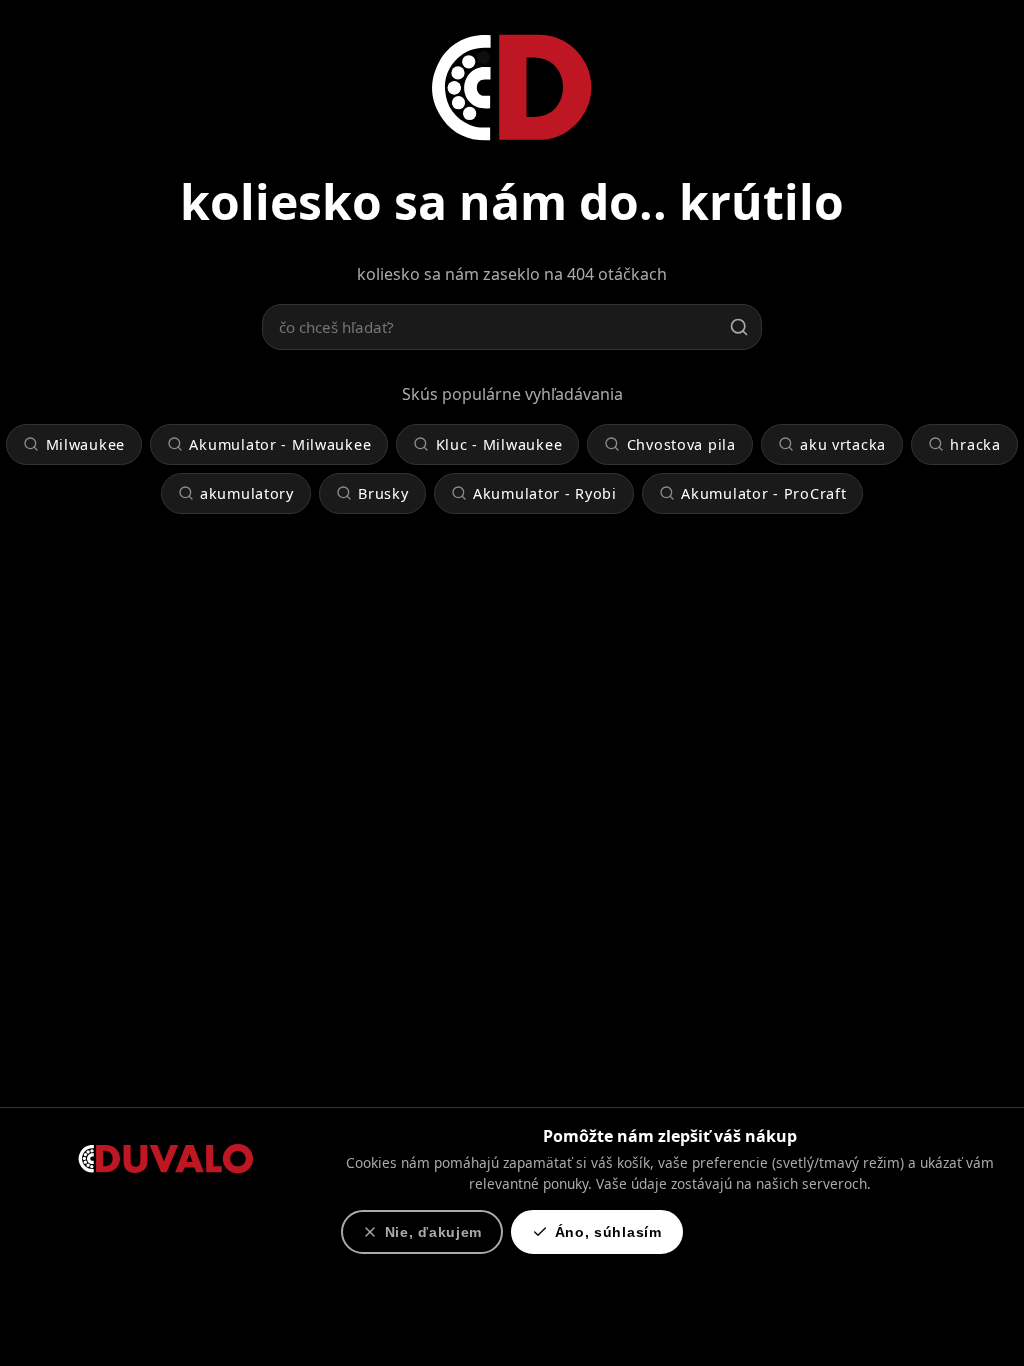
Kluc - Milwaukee (499, 444)
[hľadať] (739, 327)
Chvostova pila (681, 444)
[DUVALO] (512, 86)
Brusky (383, 493)
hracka (975, 444)
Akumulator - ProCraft (763, 493)
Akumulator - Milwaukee (280, 444)
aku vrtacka (843, 444)
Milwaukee (85, 444)
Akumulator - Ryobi (545, 493)
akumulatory (247, 493)
